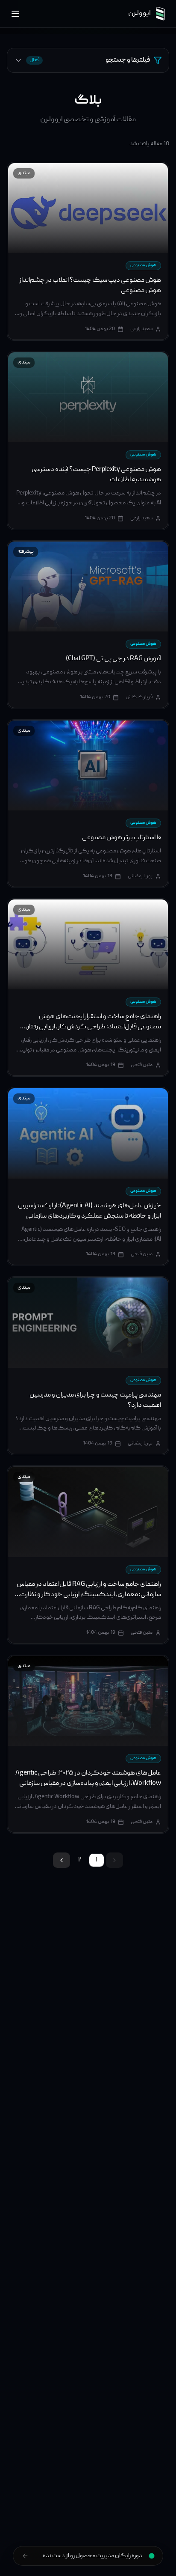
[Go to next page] (62, 1860)
